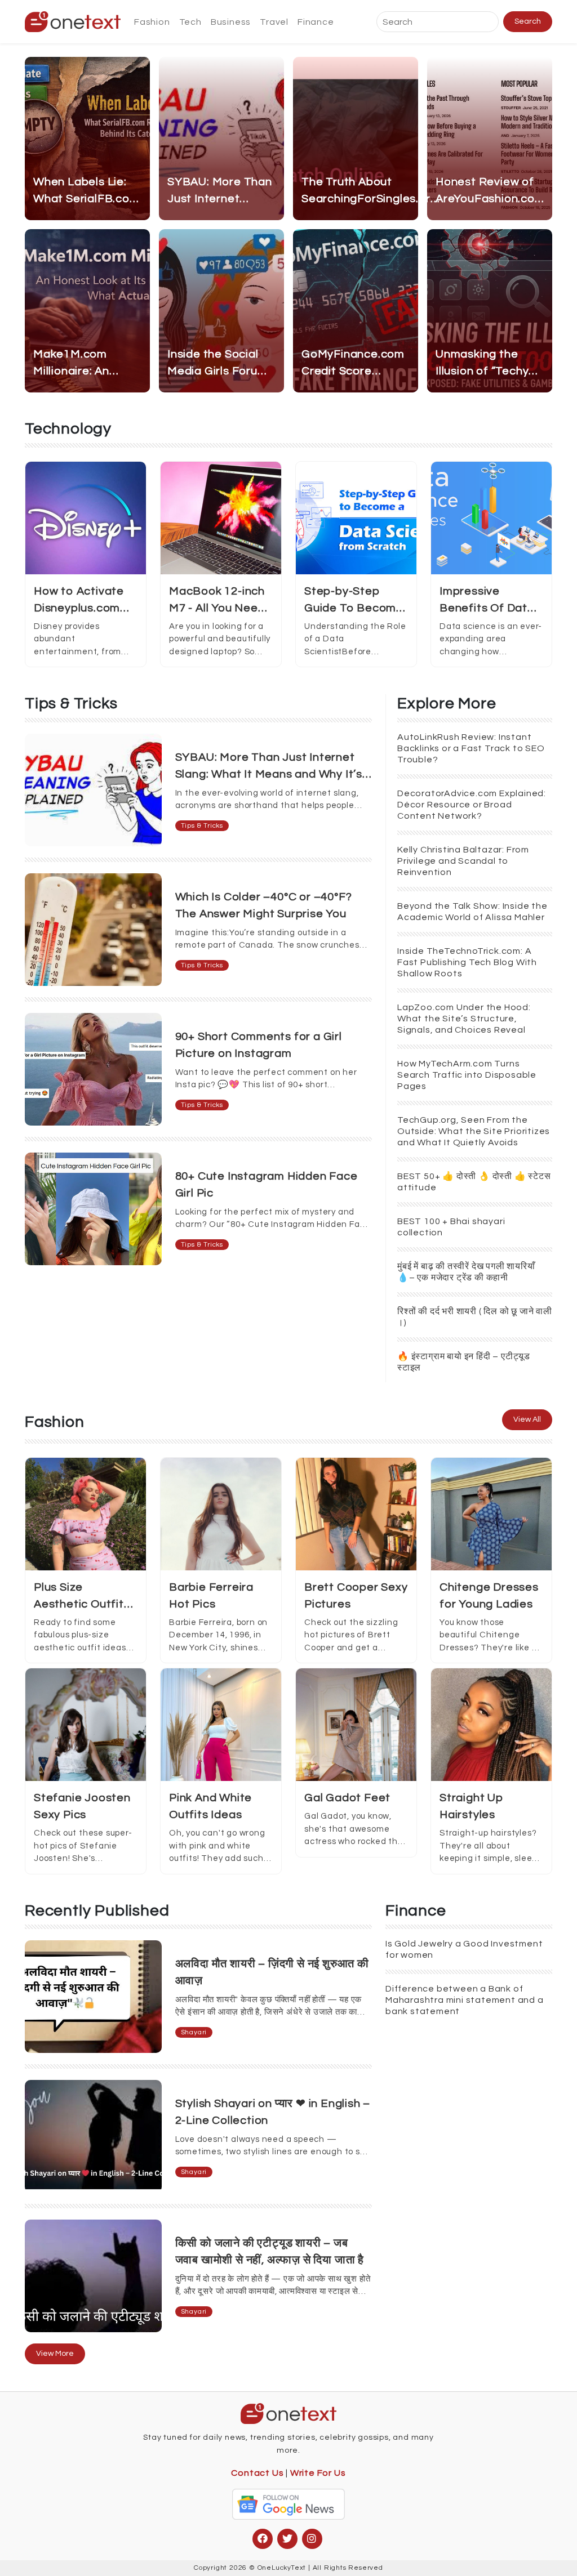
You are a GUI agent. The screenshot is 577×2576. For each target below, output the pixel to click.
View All (527, 1419)
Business (231, 22)
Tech (190, 22)
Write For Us (318, 2473)
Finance (316, 22)
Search (528, 21)
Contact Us (257, 2473)
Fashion (152, 22)
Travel (274, 22)
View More (55, 2354)
